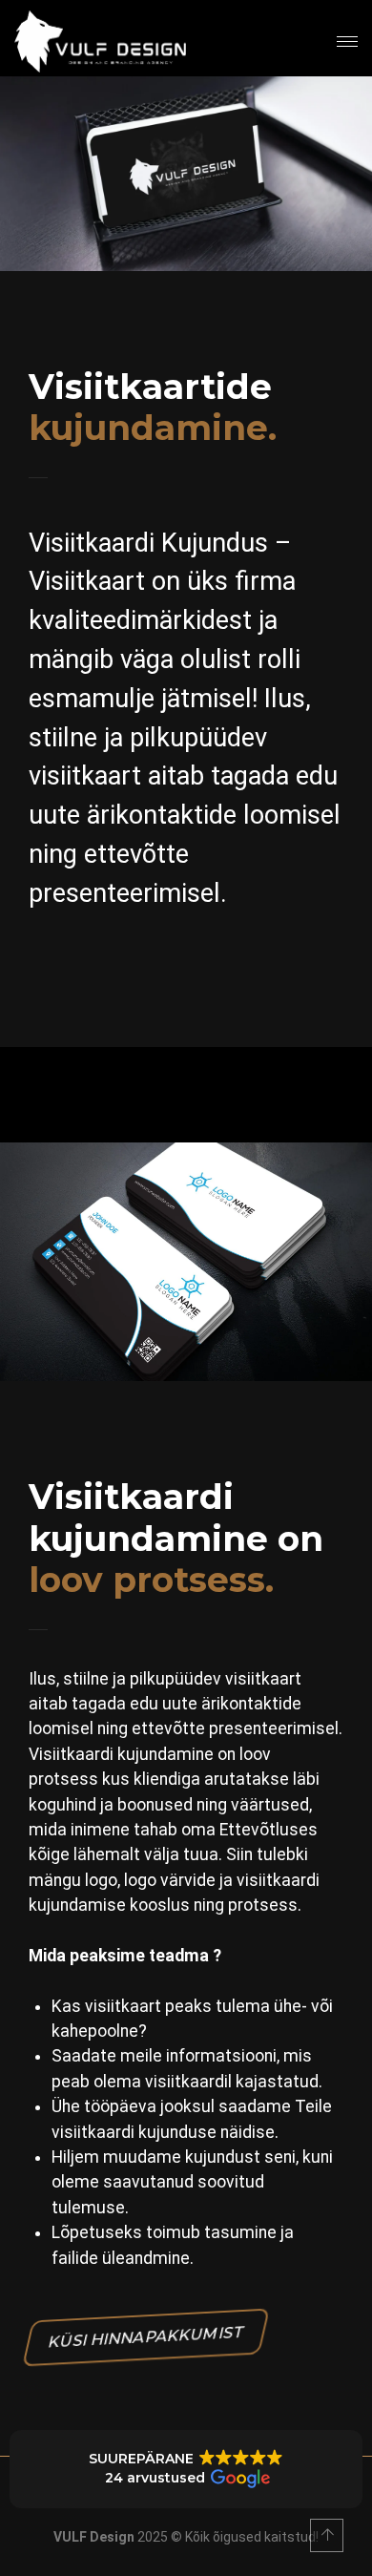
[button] (186, 2469)
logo (101, 1880)
